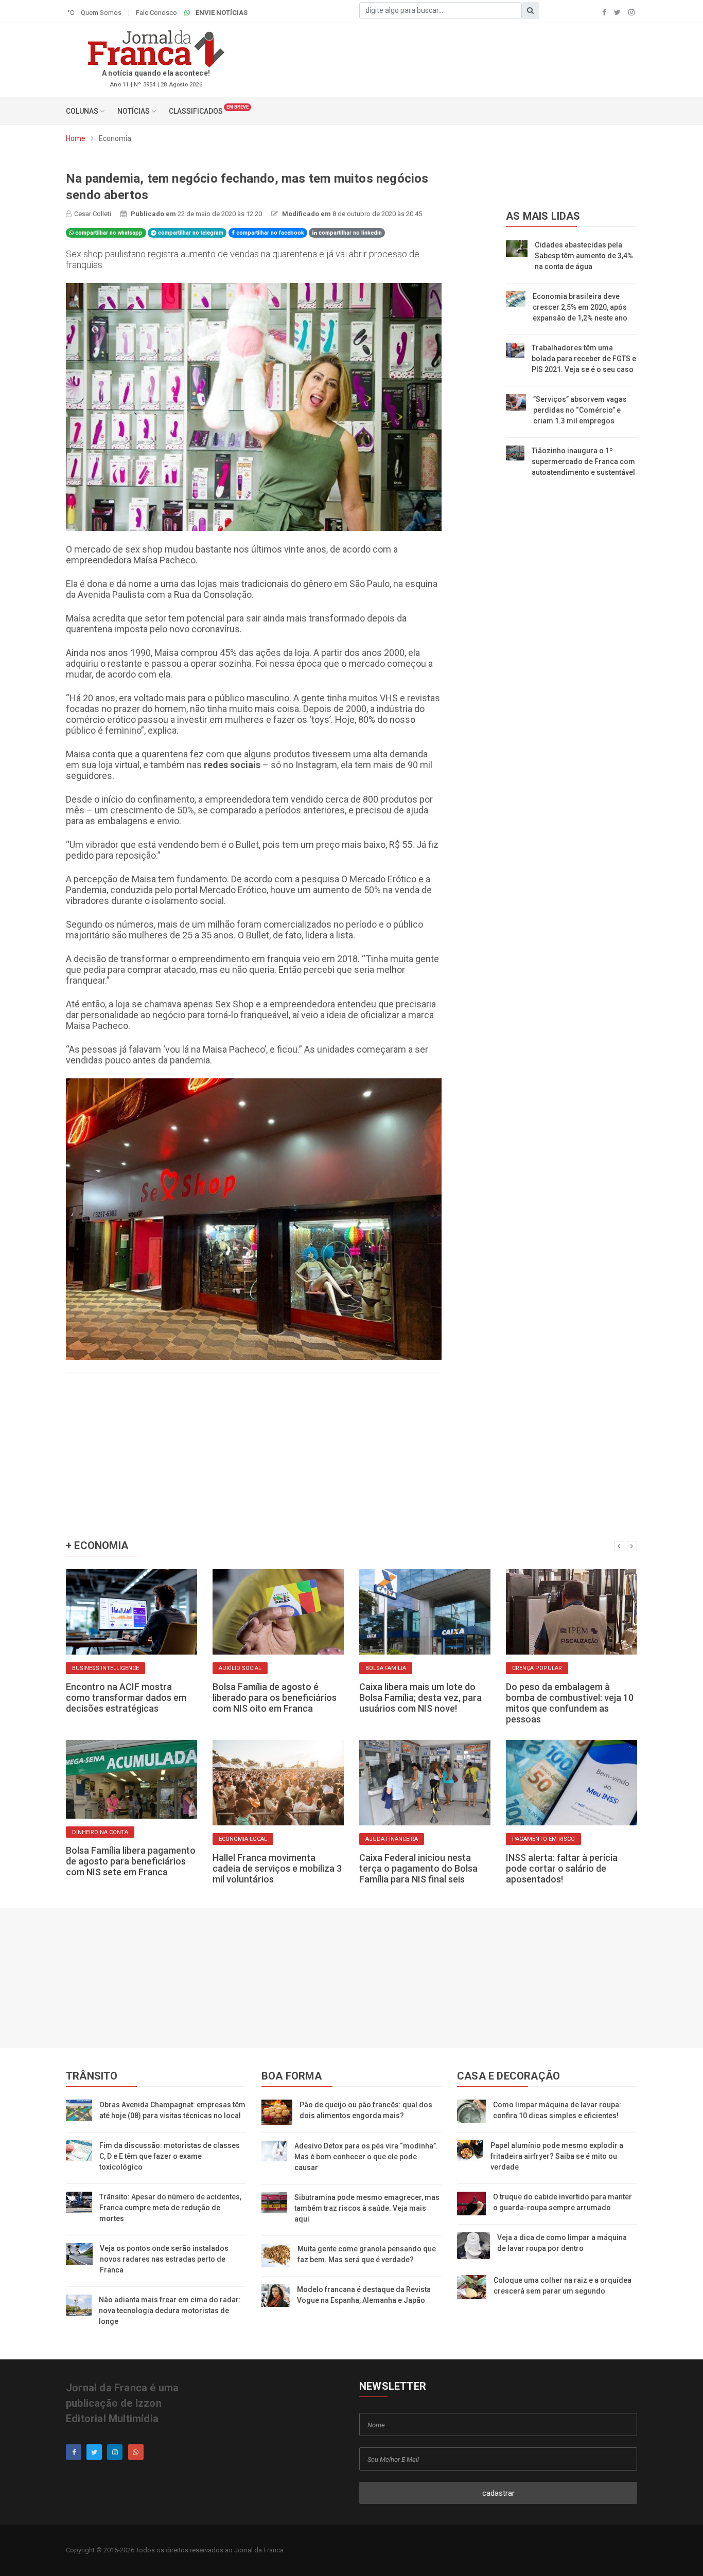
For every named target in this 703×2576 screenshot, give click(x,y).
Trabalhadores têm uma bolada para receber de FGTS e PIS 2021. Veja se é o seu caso (584, 359)
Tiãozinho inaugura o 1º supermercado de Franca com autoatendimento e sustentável (583, 461)
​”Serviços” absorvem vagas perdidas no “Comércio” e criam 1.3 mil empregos (580, 410)
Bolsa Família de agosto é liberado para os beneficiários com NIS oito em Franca (275, 1698)
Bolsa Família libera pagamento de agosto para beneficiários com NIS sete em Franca (131, 1861)
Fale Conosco (156, 13)
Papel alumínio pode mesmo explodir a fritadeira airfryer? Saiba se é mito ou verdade (557, 2156)
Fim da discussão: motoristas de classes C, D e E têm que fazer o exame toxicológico (170, 2156)
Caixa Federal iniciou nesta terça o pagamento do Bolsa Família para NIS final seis (418, 1868)
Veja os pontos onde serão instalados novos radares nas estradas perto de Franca (164, 2259)
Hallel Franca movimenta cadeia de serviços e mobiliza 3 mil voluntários (277, 1868)
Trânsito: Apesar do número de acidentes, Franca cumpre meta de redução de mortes (170, 2208)
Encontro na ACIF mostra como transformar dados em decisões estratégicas (126, 1698)
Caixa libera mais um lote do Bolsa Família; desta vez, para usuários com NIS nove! (420, 1698)
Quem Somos (101, 13)
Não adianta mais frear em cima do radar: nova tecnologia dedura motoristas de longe (170, 2311)
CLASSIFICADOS (196, 111)
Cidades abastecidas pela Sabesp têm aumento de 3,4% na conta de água (584, 256)
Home (76, 138)
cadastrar (498, 2493)
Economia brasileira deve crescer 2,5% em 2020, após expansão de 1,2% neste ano (580, 307)
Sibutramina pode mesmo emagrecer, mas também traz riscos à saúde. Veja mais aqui (367, 2208)
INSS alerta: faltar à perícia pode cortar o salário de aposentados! (562, 1868)
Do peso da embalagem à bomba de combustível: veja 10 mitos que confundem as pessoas (570, 1703)
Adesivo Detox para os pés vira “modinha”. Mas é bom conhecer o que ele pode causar (366, 2157)
